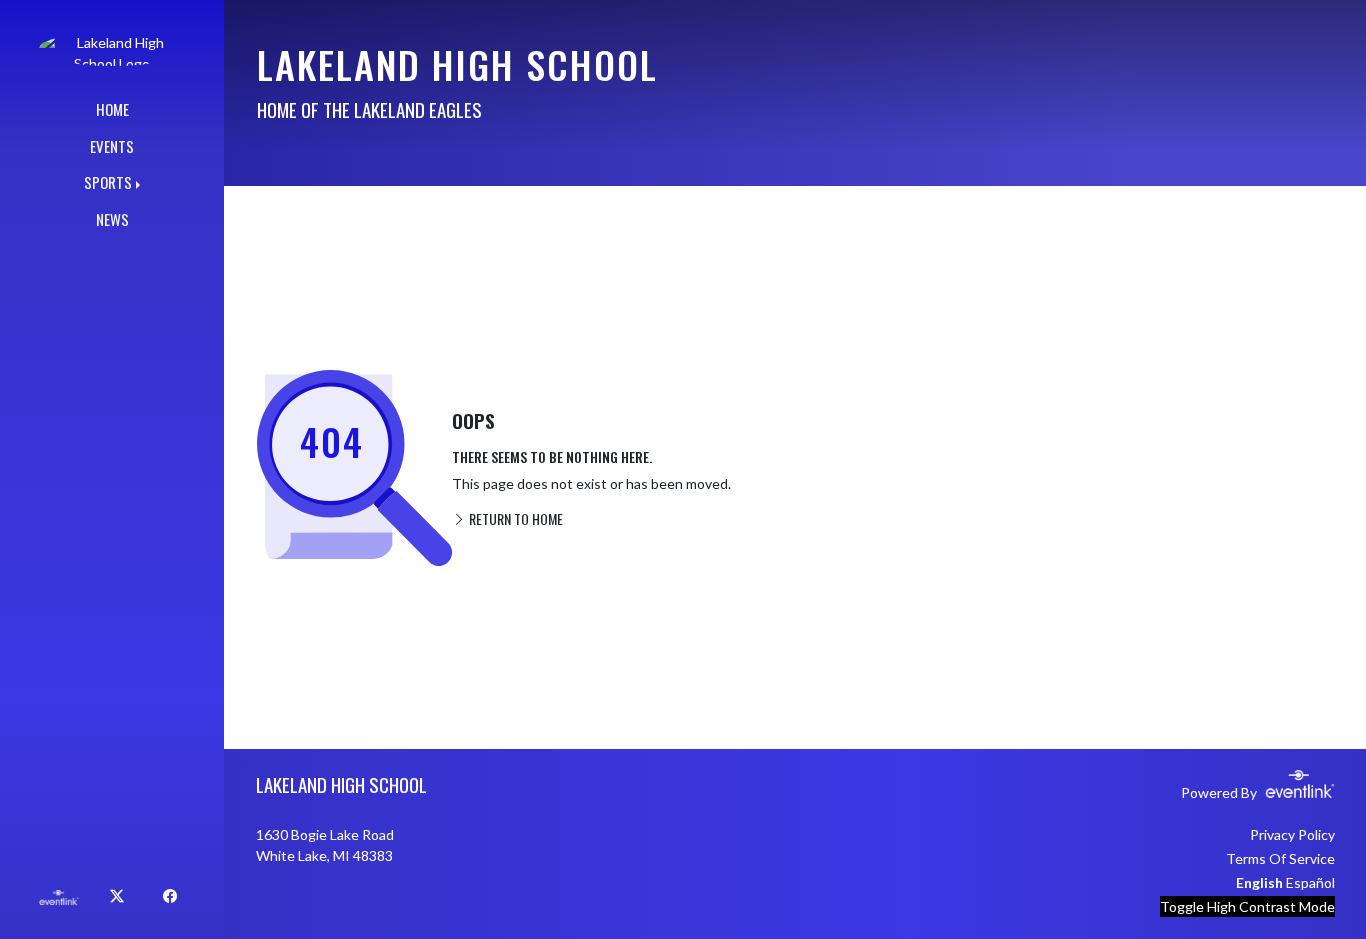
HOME (112, 109)
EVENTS (112, 146)
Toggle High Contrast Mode (1247, 906)
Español (1310, 882)
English (1259, 882)
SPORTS (108, 182)
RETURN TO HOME (514, 518)
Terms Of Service (1280, 858)
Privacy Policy (1292, 834)
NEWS (112, 219)
